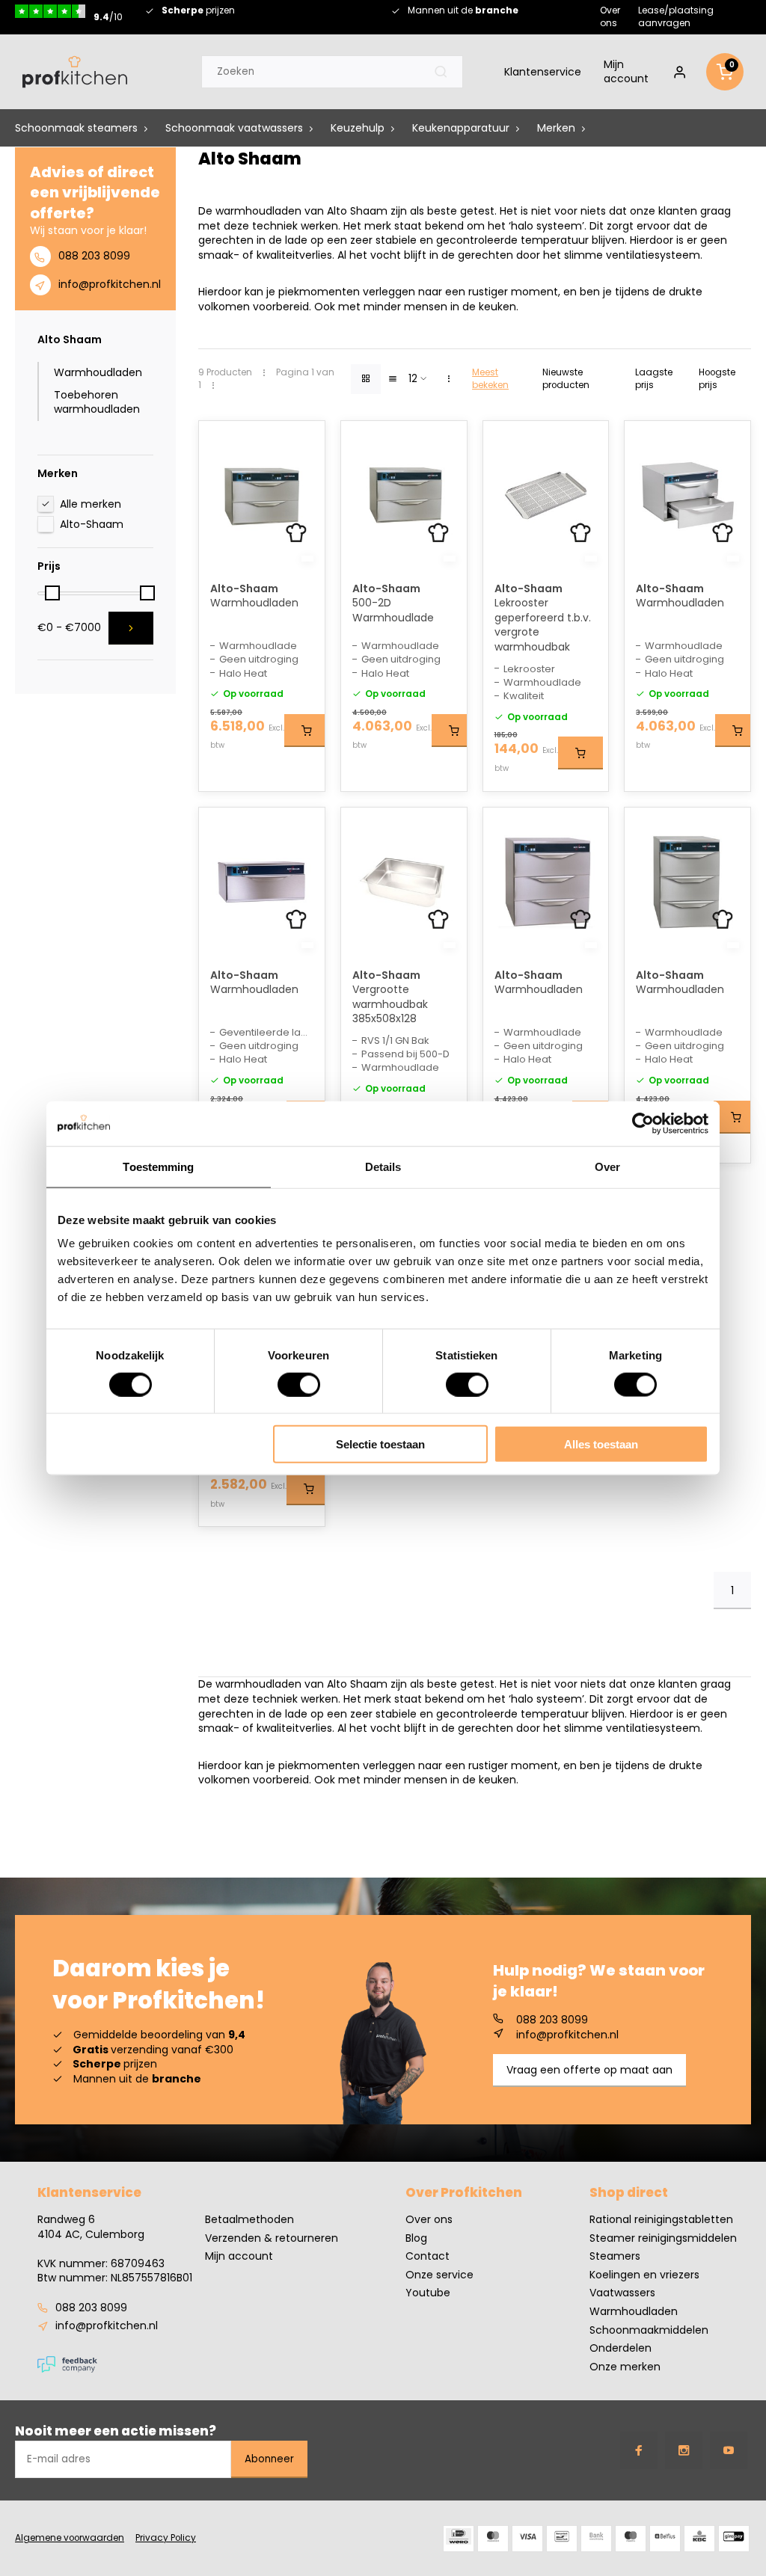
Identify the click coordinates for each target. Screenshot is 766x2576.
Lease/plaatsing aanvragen (676, 16)
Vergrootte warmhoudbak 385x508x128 (390, 1004)
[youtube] (729, 2450)
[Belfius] (665, 2539)
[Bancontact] (562, 2539)
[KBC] (699, 2539)
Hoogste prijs (717, 379)
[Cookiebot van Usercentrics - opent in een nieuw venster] (643, 1123)
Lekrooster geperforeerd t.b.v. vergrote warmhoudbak (543, 625)
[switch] (299, 1384)
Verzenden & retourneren (272, 2238)
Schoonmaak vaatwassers (234, 128)
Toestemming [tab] (158, 1166)
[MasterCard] (493, 2539)
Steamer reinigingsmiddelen (663, 2238)
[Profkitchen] (75, 72)
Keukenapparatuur (461, 128)
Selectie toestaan (380, 1444)
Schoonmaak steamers (76, 128)
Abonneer (269, 2459)
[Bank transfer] (596, 2539)
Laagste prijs (654, 379)
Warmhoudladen (98, 372)
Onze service (439, 2275)
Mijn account (626, 72)
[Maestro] (631, 2539)
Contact (428, 2256)
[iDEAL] (459, 2539)
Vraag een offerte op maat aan (589, 2070)
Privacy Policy (166, 2538)
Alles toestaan (601, 1444)
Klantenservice (543, 72)
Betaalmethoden (249, 2220)
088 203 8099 (94, 256)
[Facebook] (639, 2450)
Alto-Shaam (92, 524)
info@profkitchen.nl (110, 284)
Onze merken (625, 2367)
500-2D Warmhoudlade (393, 611)
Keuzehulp (358, 128)
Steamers (615, 2256)
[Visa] (527, 2539)
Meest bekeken (490, 379)
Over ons (610, 16)
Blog (416, 2238)
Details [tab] (383, 1166)
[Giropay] (734, 2539)
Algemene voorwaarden (70, 2538)
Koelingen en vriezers (644, 2275)
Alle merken (91, 504)
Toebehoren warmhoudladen (97, 402)
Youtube (428, 2293)
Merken (556, 128)
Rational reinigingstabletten (661, 2220)
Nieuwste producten (566, 379)
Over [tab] (607, 1166)
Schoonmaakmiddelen (649, 2330)
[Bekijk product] (307, 731)
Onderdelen (621, 2348)
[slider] (52, 593)
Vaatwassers (622, 2293)
